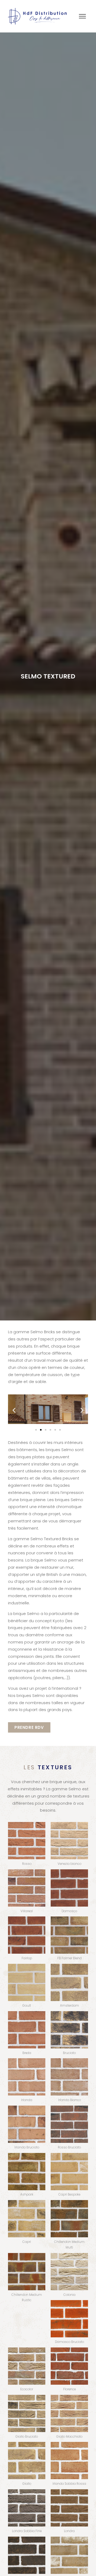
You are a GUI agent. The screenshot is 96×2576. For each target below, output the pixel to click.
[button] (14, 1410)
